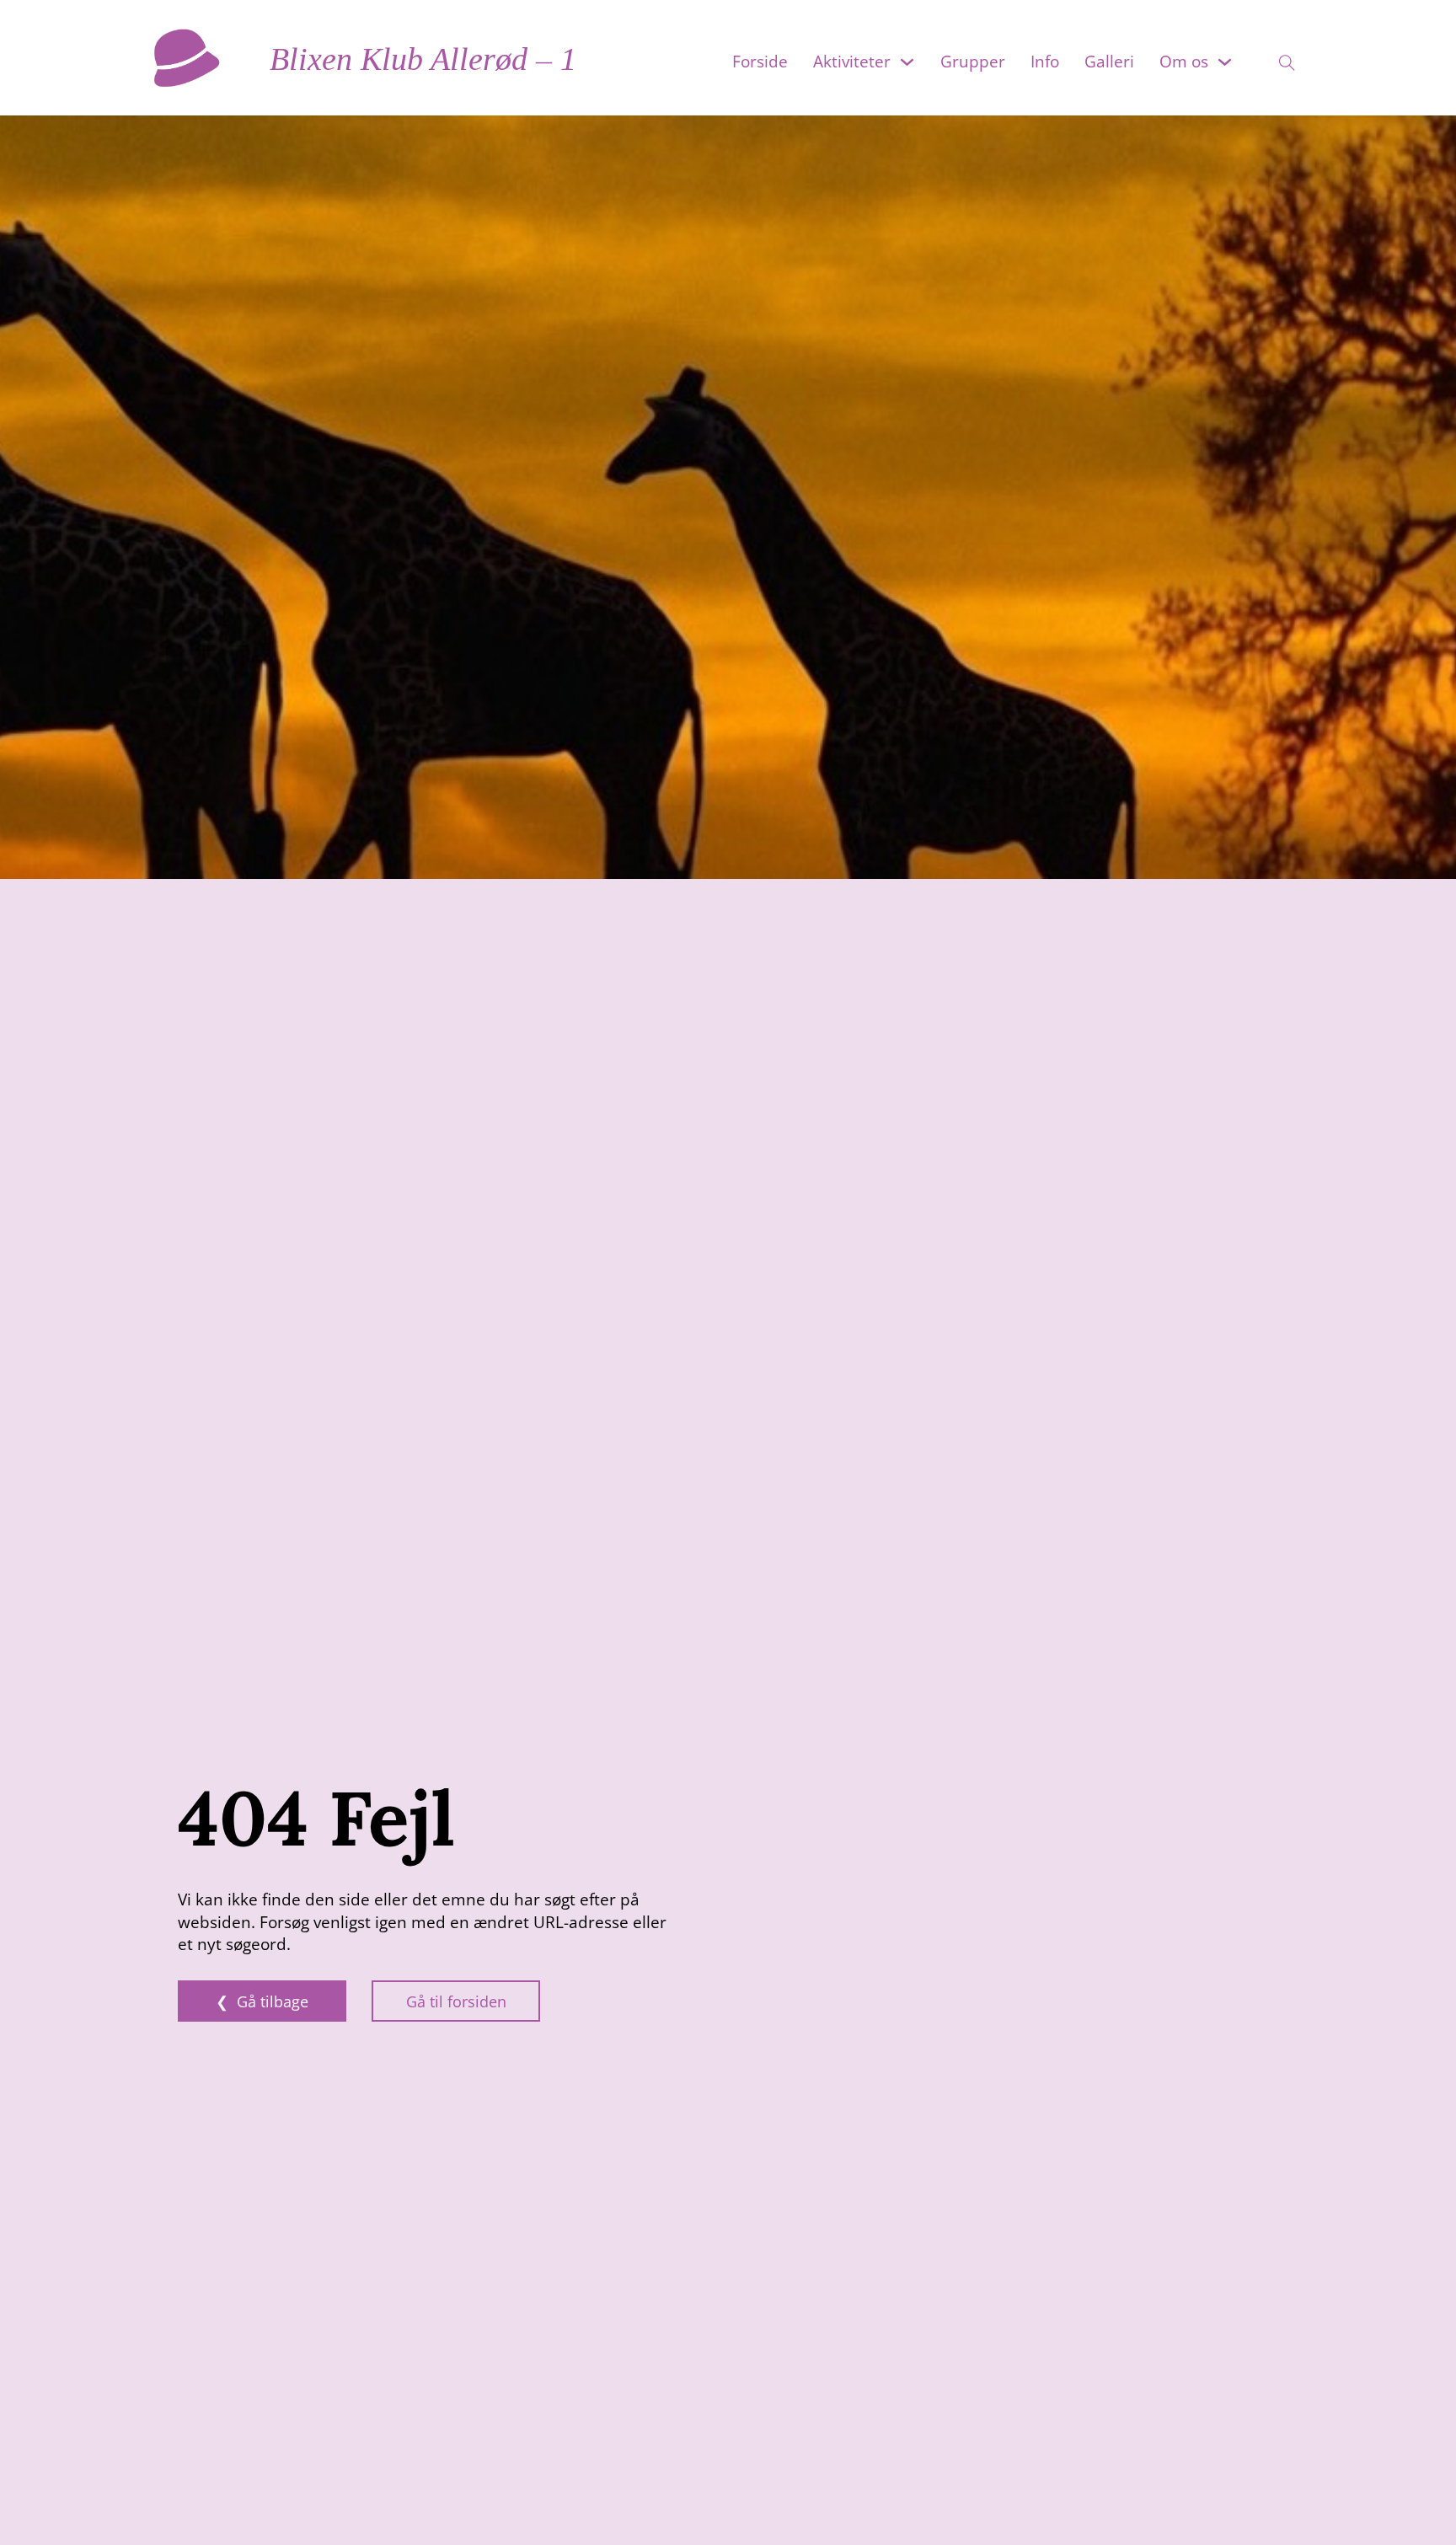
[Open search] (1277, 58)
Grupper (973, 62)
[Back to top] (1414, 2511)
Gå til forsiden (456, 2001)
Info (1045, 62)
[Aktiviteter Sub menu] (907, 62)
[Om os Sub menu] (1225, 62)
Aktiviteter (852, 62)
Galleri (1109, 62)
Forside (760, 62)
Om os (1184, 62)
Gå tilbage (273, 2001)
